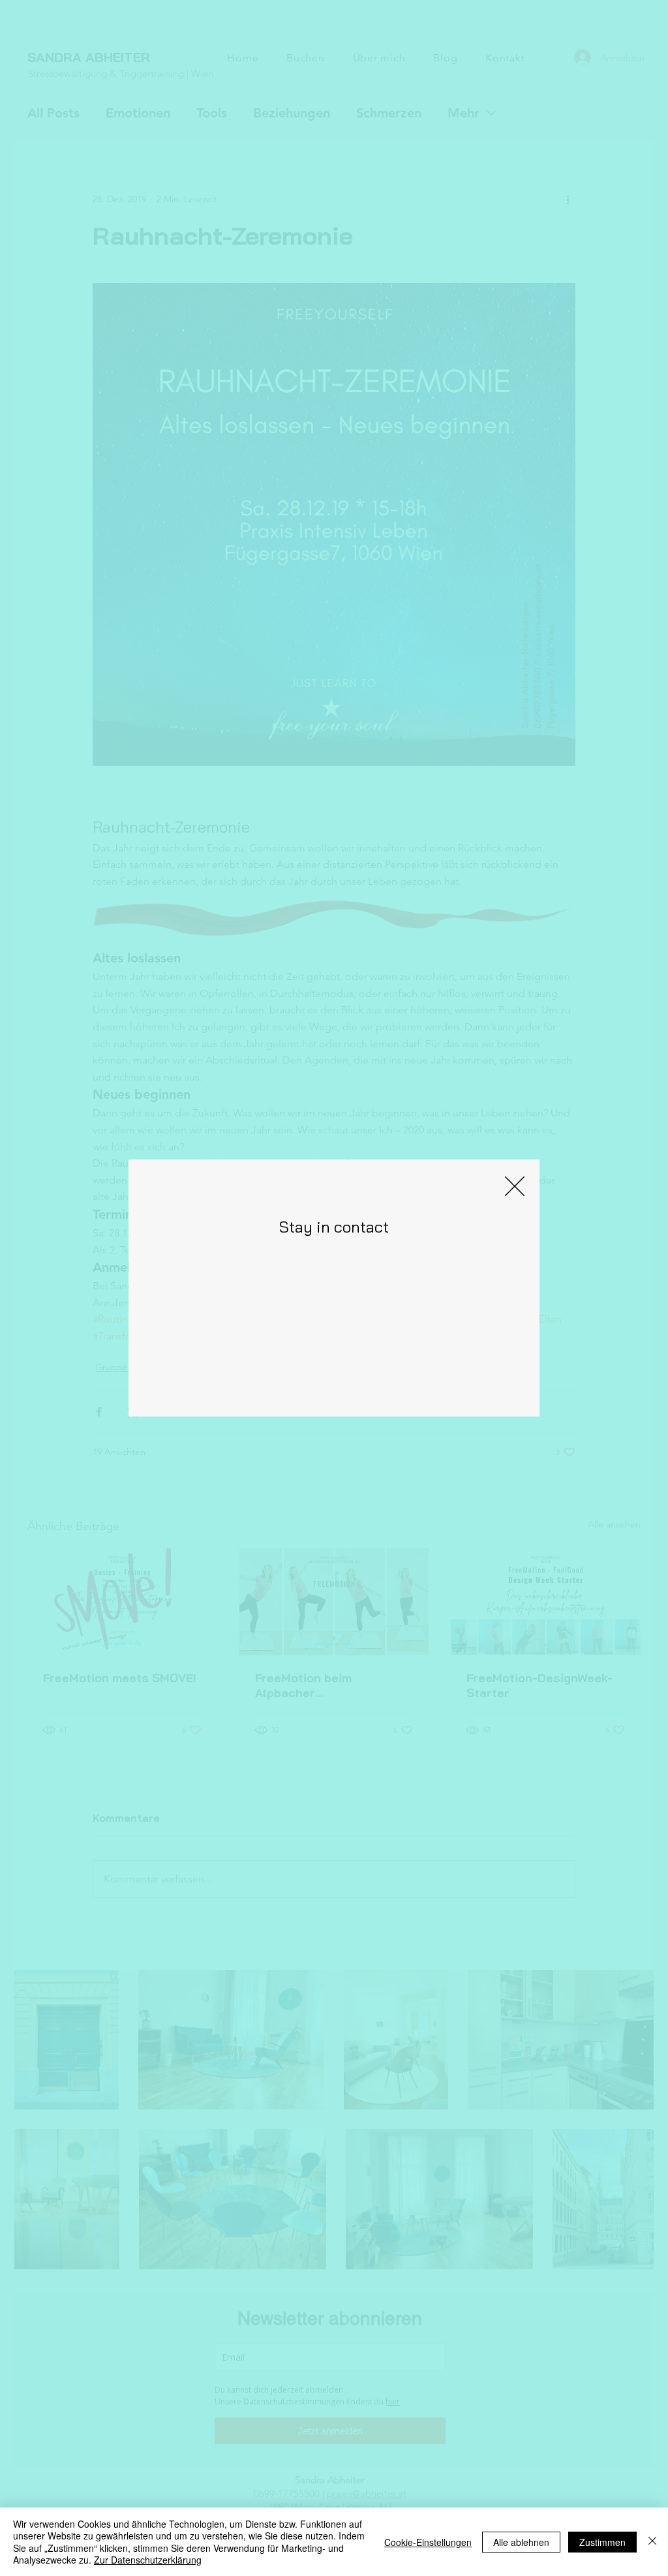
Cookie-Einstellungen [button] (428, 2542)
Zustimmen (602, 2542)
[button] (515, 1186)
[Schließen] (652, 2542)
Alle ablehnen (521, 2542)
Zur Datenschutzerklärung (148, 2560)
